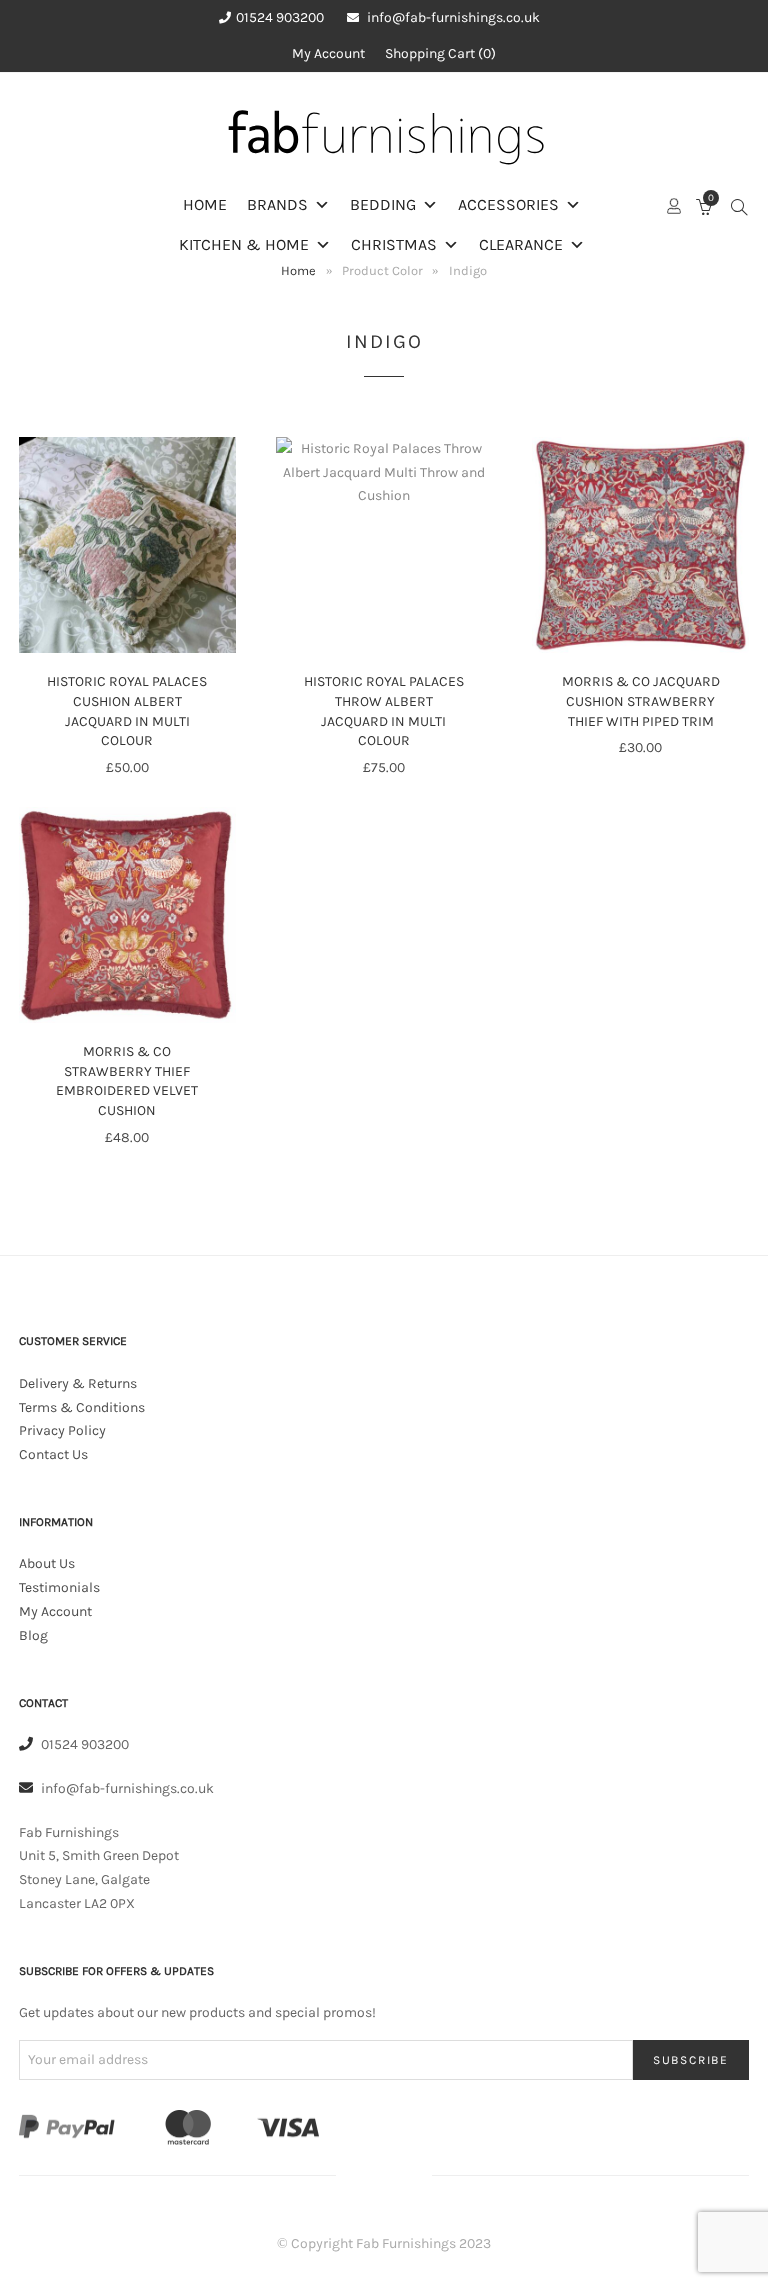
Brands (277, 204)
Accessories (508, 204)
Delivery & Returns (78, 1383)
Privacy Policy (62, 1430)
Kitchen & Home (244, 244)
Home (205, 204)
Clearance (521, 244)
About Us (47, 1563)
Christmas (394, 244)
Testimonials (59, 1587)
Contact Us (53, 1454)
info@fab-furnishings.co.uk (453, 17)
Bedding (383, 204)
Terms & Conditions (82, 1407)
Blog (33, 1635)
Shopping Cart (438, 53)
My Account (328, 53)
